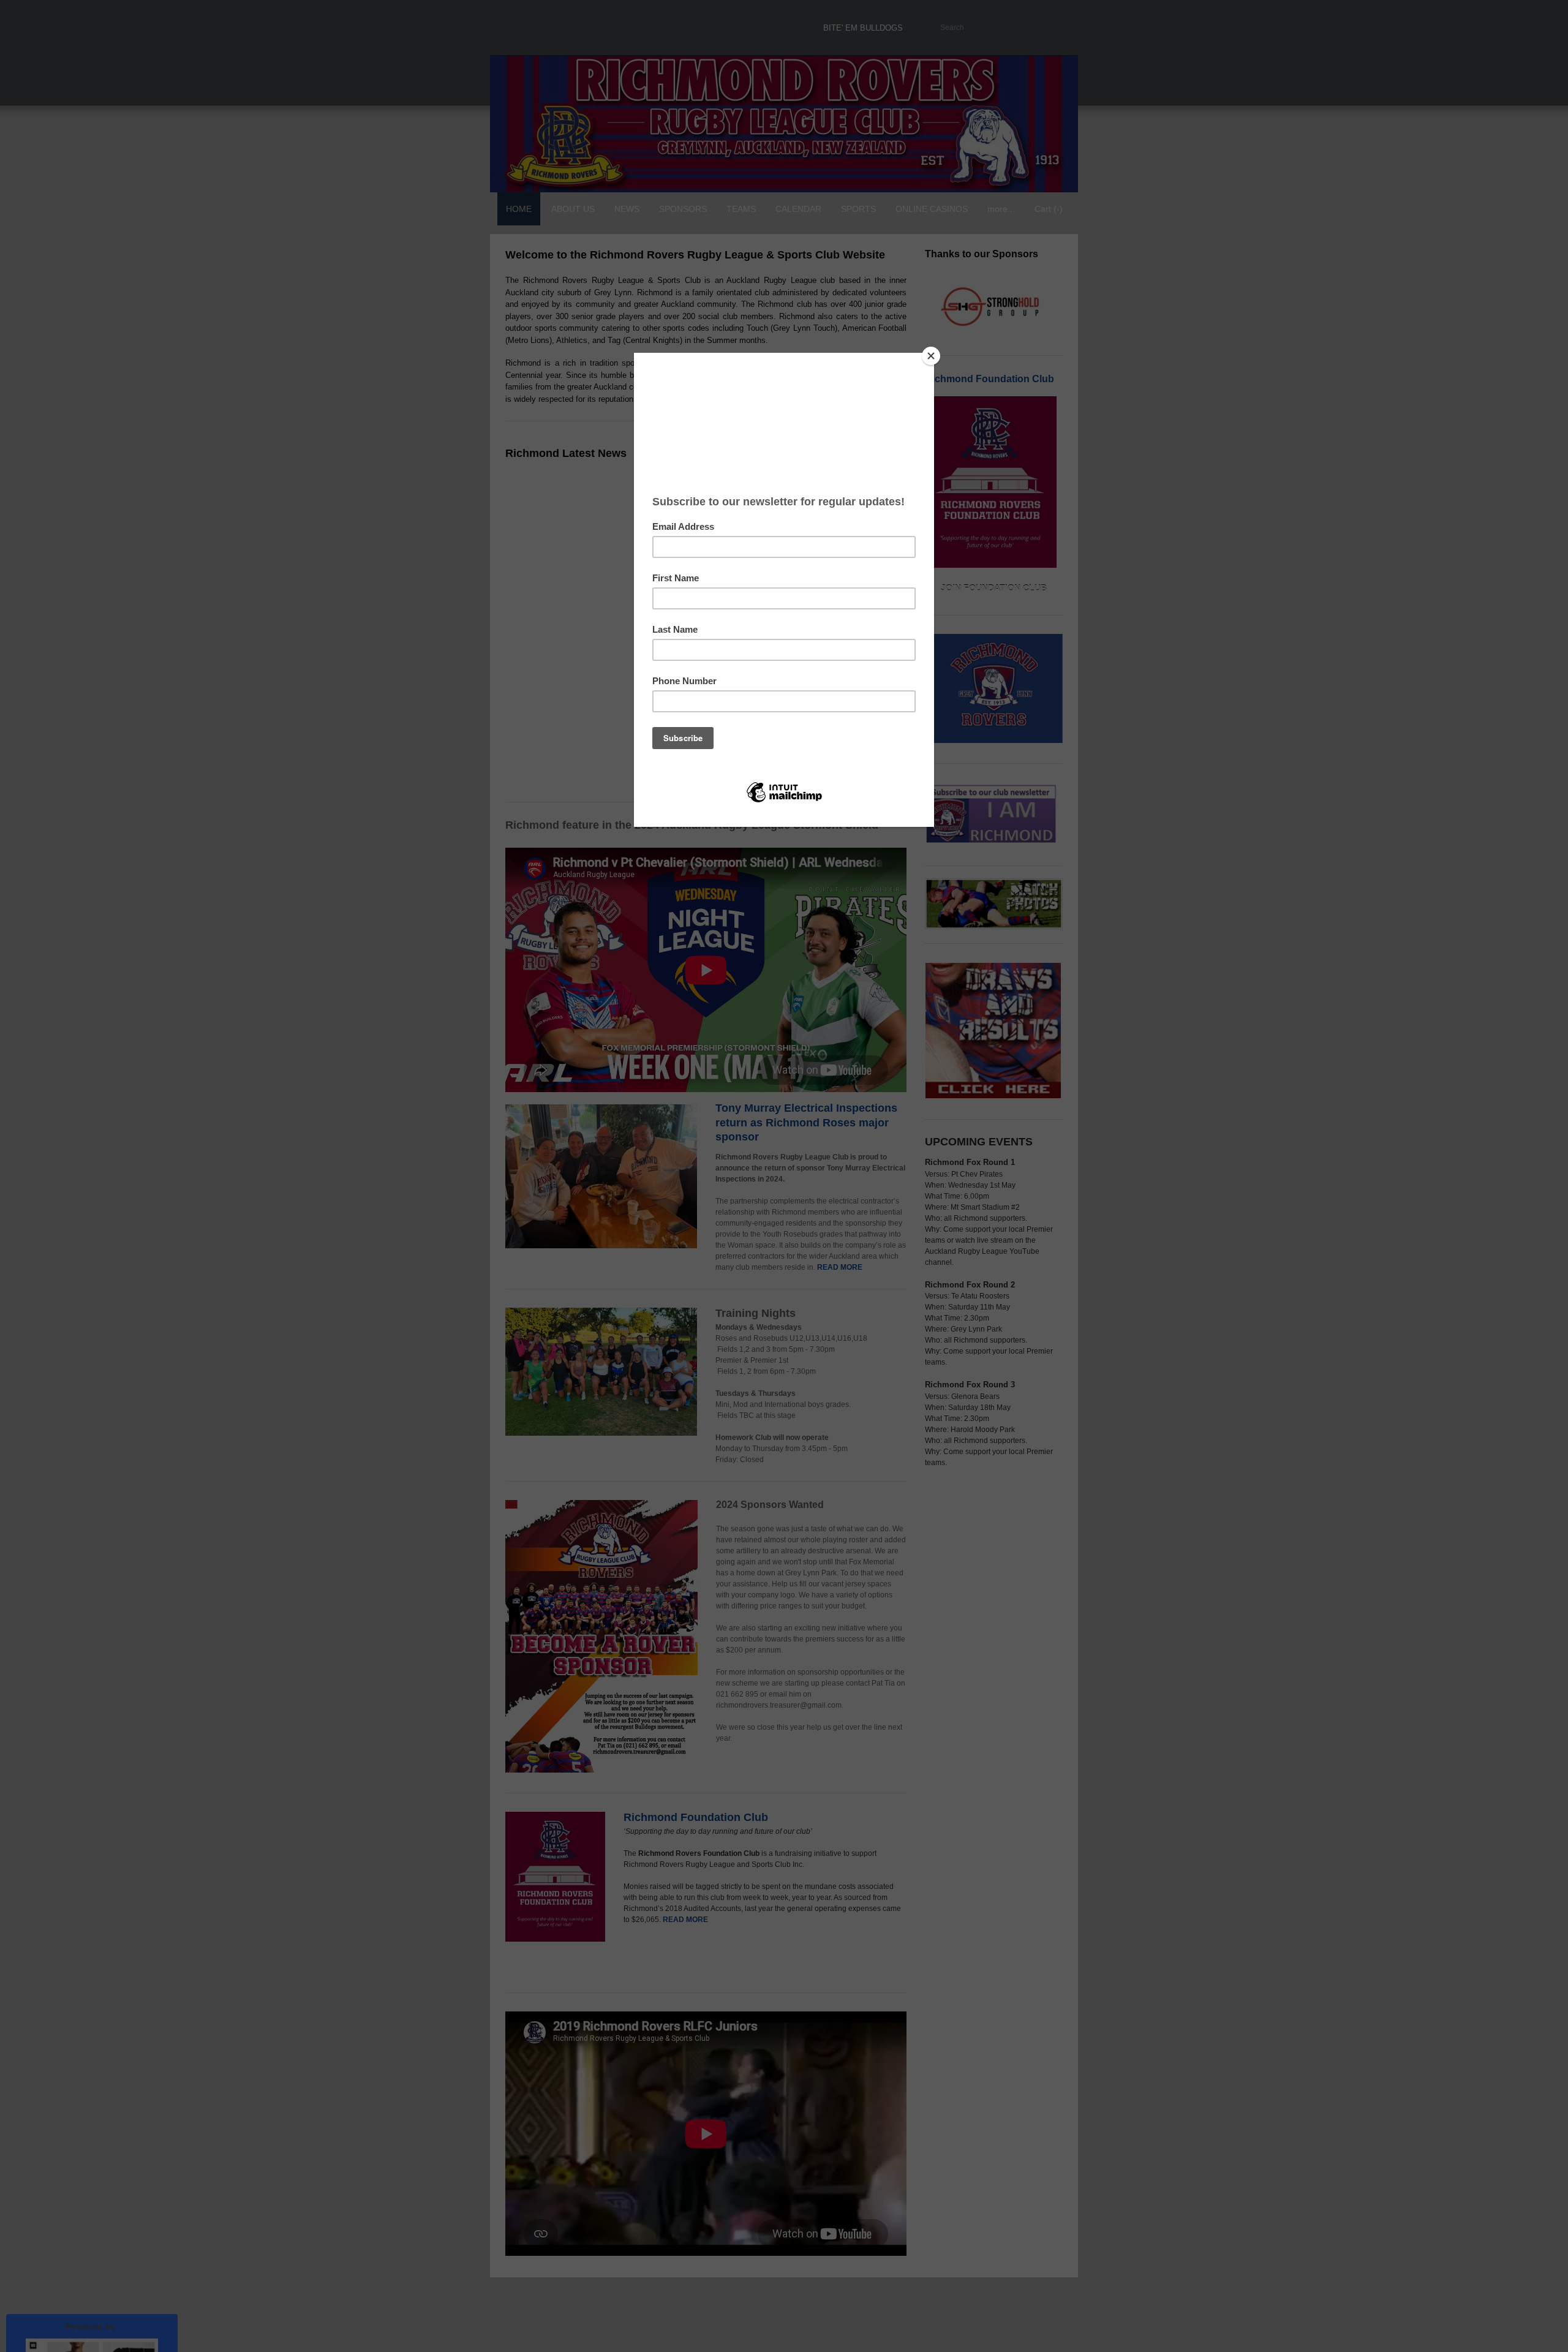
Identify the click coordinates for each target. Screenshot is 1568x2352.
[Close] (931, 356)
